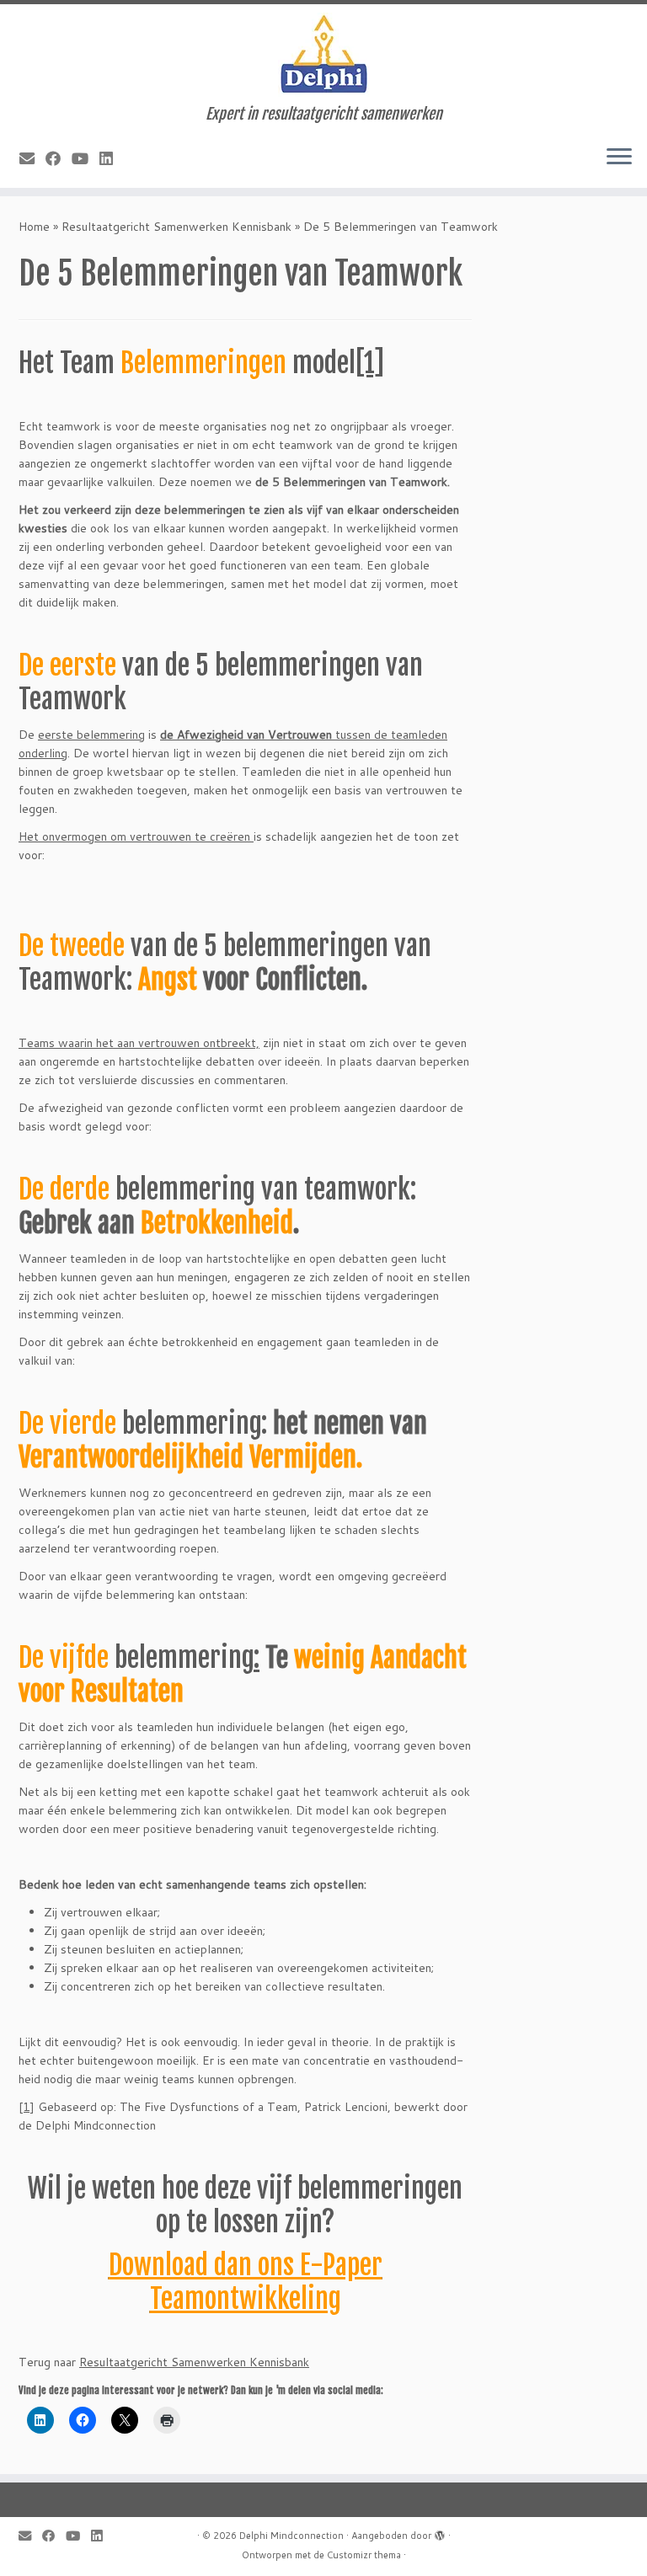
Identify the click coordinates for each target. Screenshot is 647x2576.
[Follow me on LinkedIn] (112, 158)
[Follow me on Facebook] (59, 158)
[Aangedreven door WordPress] (440, 2532)
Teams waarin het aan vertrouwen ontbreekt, (139, 1043)
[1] (370, 363)
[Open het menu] (619, 158)
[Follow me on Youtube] (86, 158)
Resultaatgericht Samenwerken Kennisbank (176, 227)
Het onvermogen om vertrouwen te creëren (136, 836)
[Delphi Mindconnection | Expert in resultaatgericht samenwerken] (323, 55)
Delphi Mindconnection (291, 2536)
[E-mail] (32, 158)
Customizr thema (364, 2555)
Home (34, 227)
